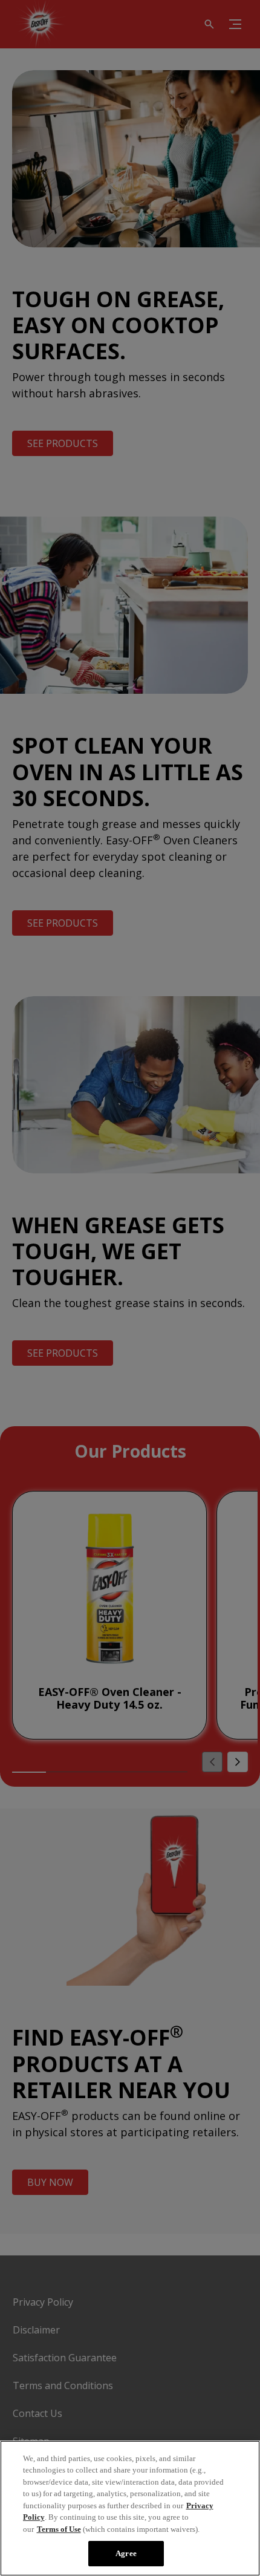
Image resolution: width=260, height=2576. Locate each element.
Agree (126, 2553)
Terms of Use (59, 2529)
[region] (130, 2508)
